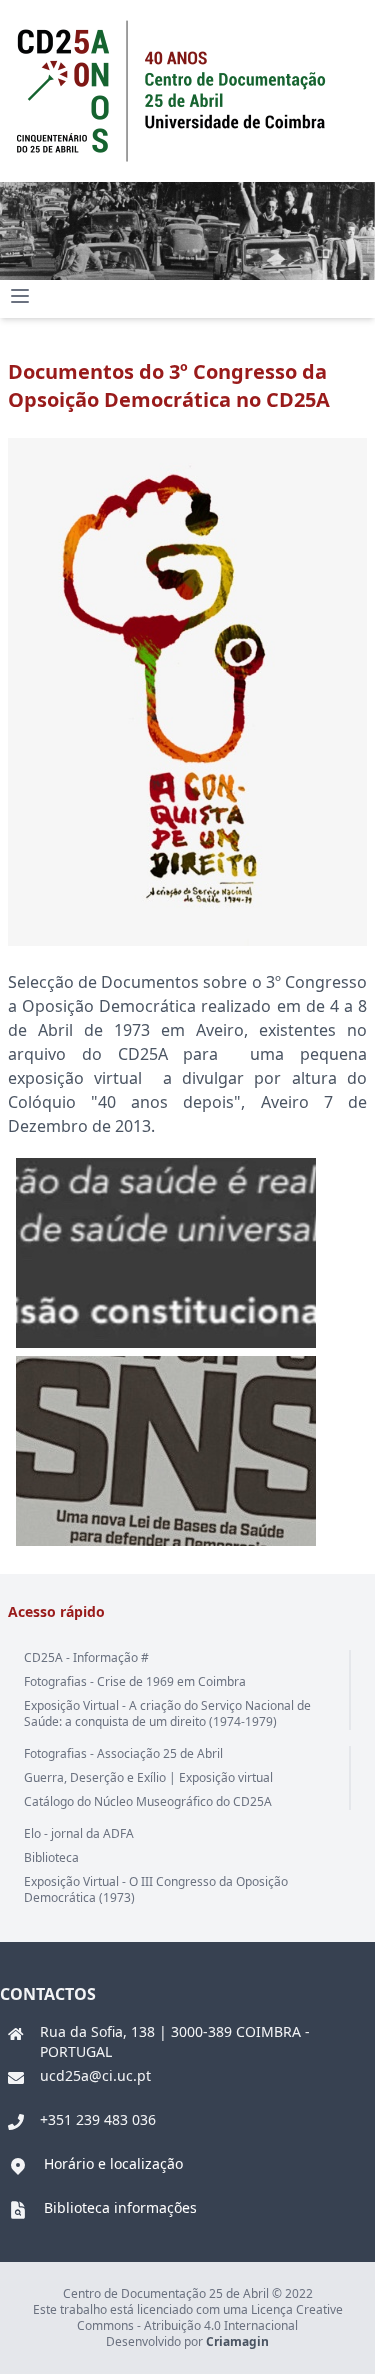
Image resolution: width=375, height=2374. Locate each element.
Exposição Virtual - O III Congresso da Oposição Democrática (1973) (156, 1889)
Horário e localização (113, 2163)
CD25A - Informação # (86, 1657)
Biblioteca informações (120, 2207)
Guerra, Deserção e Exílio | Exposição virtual (148, 1777)
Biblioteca (51, 1857)
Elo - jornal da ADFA (79, 1833)
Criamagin (237, 2341)
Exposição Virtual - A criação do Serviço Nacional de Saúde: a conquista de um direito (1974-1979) (167, 1713)
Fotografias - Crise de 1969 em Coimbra (135, 1681)
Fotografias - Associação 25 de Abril (123, 1753)
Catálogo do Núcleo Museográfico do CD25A (148, 1801)
